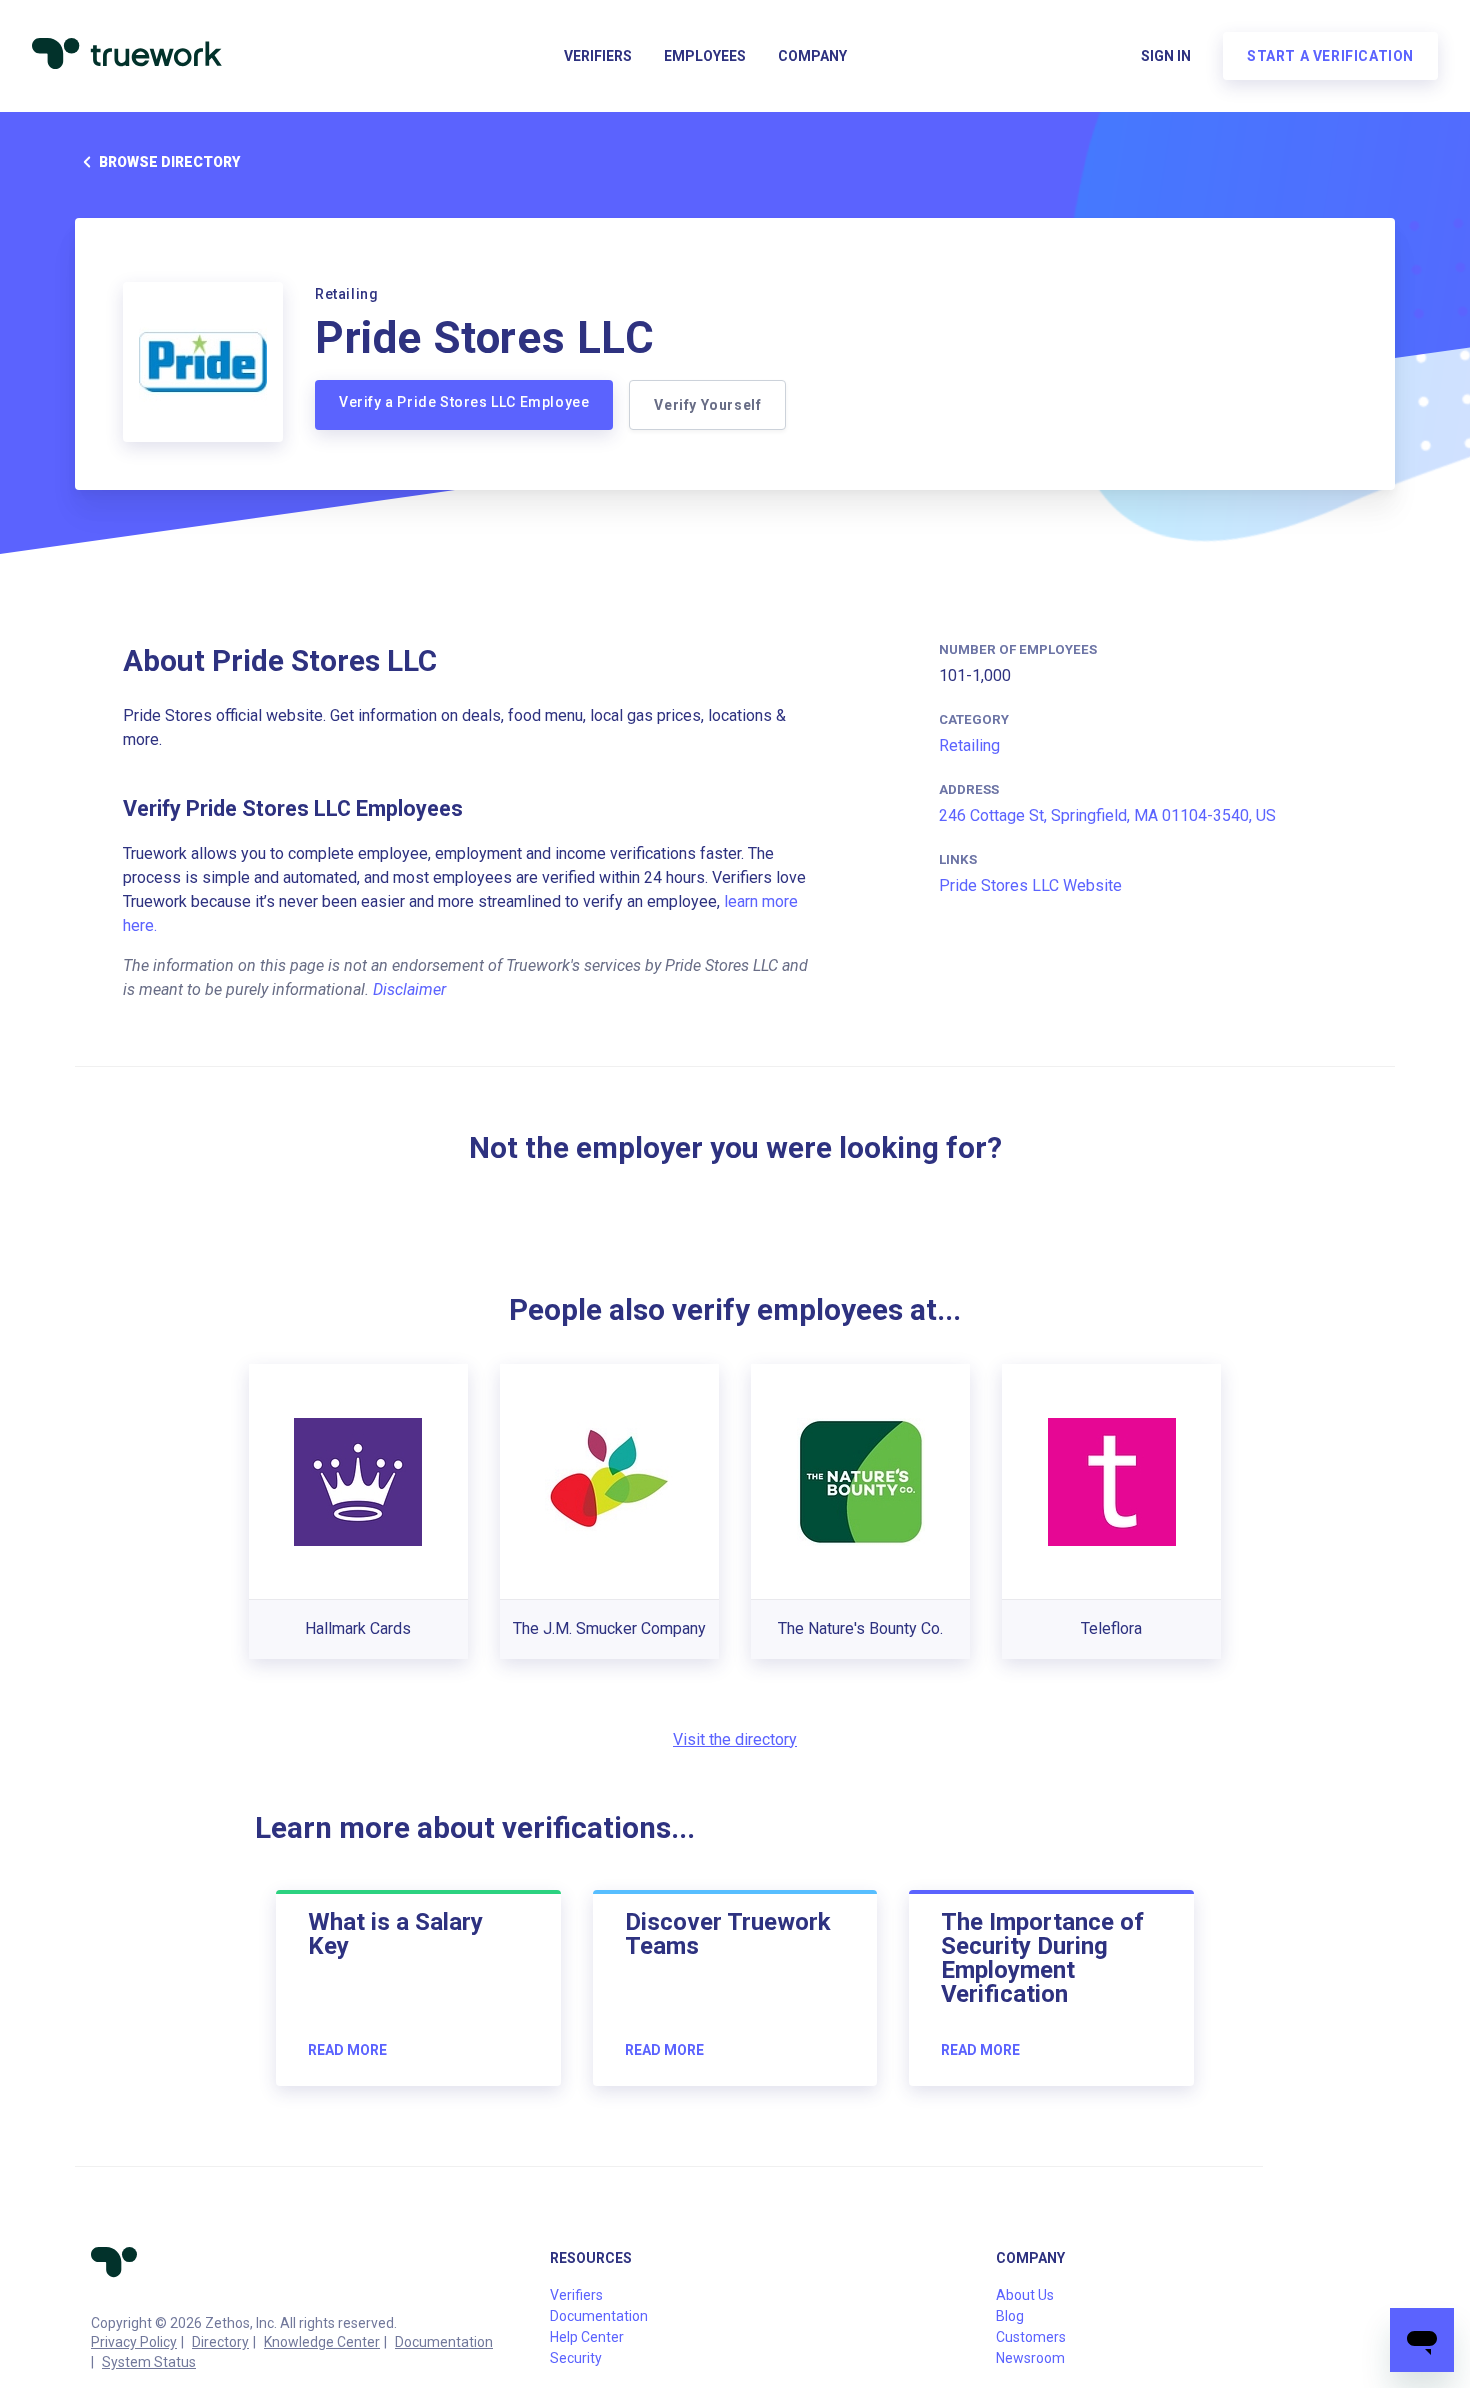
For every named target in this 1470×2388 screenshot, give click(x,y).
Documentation (444, 2342)
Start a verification (1330, 56)
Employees (705, 56)
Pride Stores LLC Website (1030, 885)
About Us (1025, 2295)
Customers (1031, 2337)
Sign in (1166, 56)
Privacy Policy (134, 2342)
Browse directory (169, 162)
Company (812, 56)
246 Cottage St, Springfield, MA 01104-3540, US (1107, 815)
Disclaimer (409, 989)
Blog (1010, 2316)
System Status (149, 2362)
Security (576, 2358)
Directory (220, 2342)
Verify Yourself (707, 405)
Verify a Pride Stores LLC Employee (464, 402)
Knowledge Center (322, 2342)
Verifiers (598, 56)
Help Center (587, 2337)
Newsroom (1030, 2358)
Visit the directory (735, 1739)
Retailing (969, 745)
